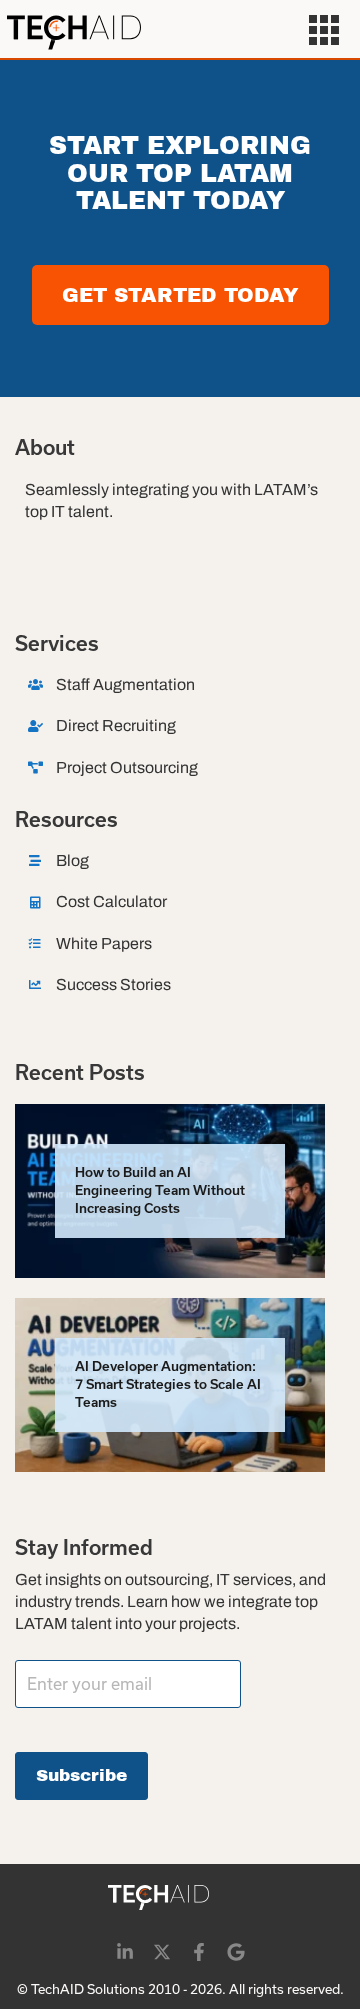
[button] (324, 33)
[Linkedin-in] (125, 1952)
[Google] (236, 1952)
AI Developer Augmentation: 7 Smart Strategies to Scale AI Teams (168, 1384)
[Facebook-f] (199, 1952)
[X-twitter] (162, 1952)
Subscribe (81, 1775)
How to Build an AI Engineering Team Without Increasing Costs (160, 1190)
